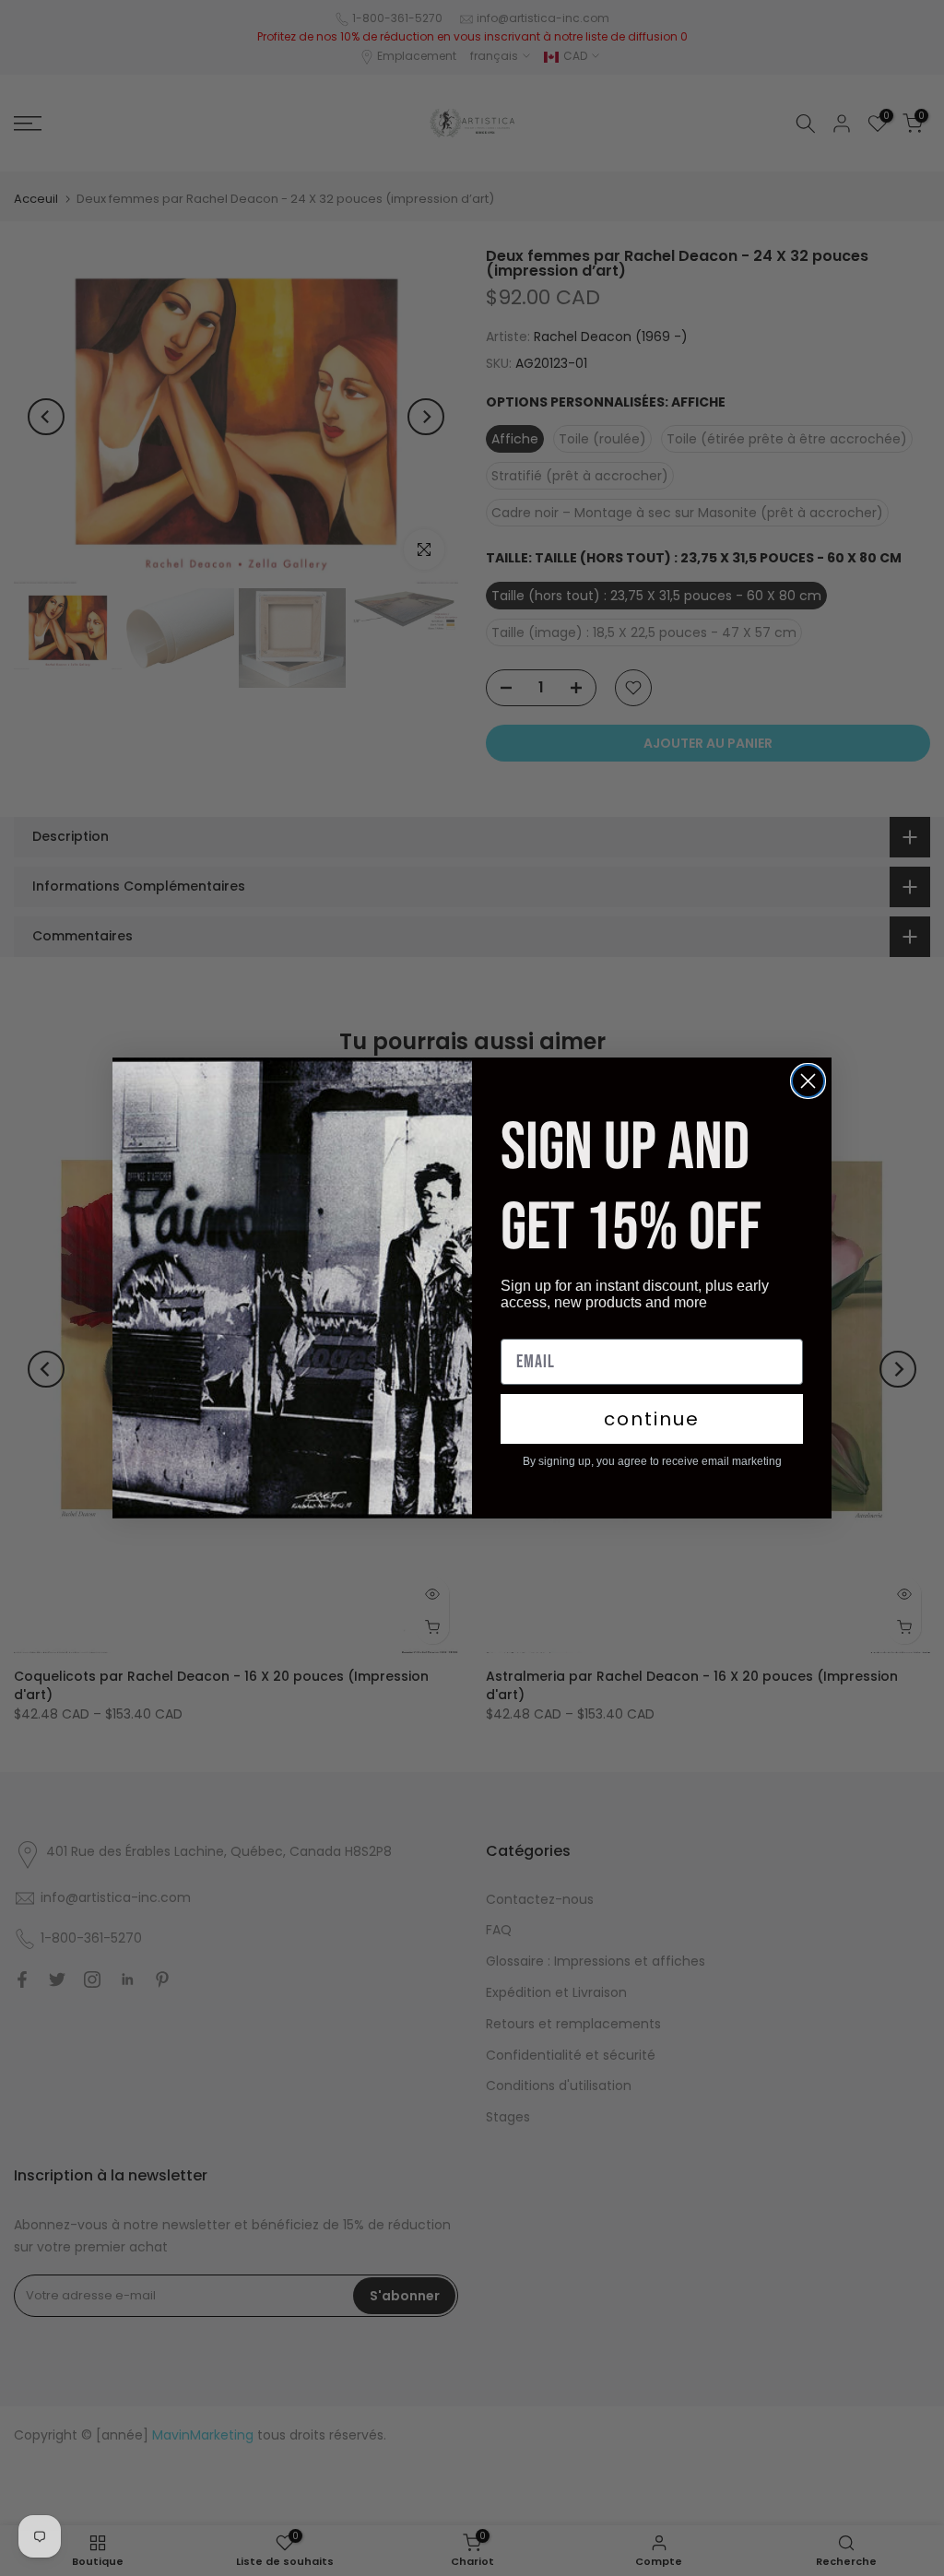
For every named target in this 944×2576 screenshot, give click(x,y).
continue (652, 1419)
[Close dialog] (808, 1081)
